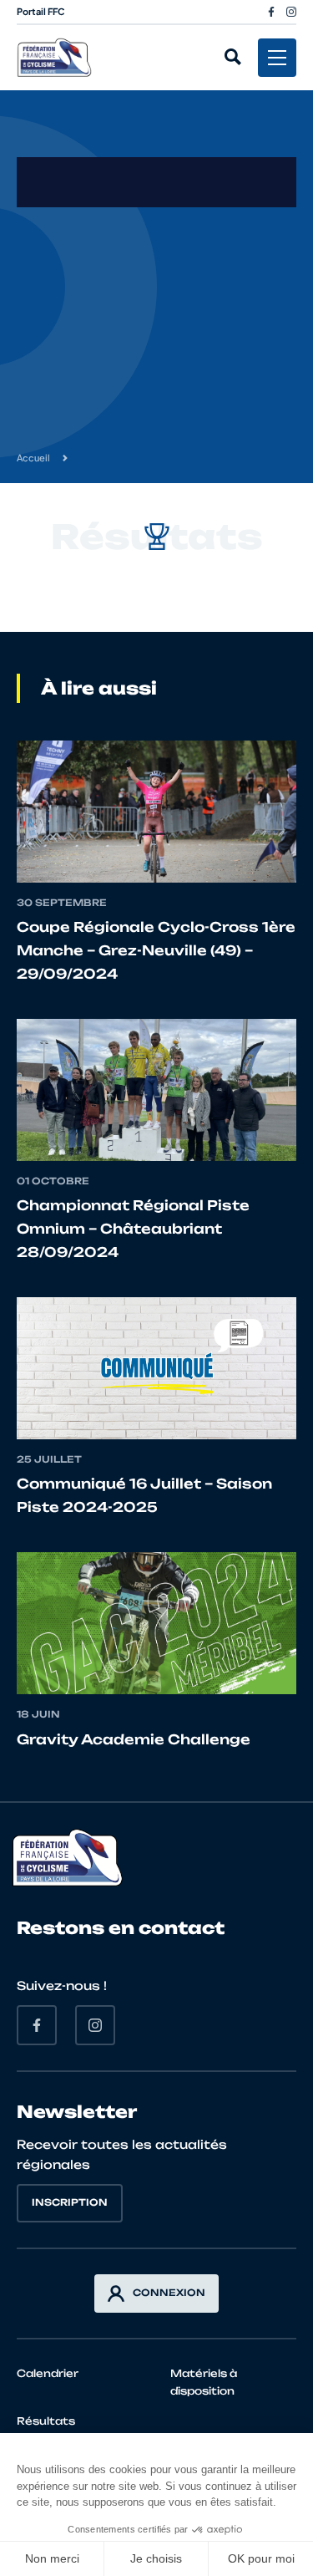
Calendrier (48, 2373)
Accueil (33, 458)
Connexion (169, 2293)
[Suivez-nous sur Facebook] (271, 12)
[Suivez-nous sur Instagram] (291, 12)
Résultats (46, 2421)
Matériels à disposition (204, 2382)
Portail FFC (41, 11)
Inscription (70, 2202)
